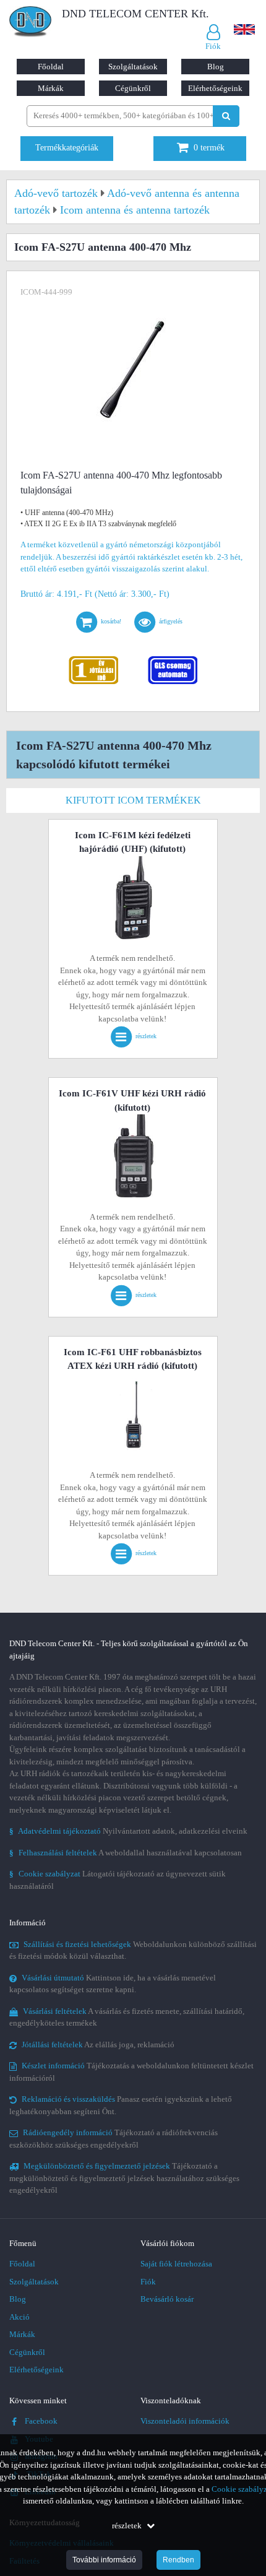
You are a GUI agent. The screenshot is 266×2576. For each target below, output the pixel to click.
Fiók (148, 2282)
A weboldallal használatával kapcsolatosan (126, 1853)
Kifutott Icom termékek (133, 800)
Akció (19, 2317)
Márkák (51, 88)
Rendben (178, 2560)
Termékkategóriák (67, 148)
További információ (104, 2560)
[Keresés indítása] (226, 116)
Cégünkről (133, 88)
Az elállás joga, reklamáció (98, 2045)
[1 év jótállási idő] (94, 659)
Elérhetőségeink (215, 88)
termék (209, 148)
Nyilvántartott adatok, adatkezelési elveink (128, 1831)
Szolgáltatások (133, 67)
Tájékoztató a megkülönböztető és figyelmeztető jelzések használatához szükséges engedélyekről (124, 2178)
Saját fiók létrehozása (176, 2264)
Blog (216, 67)
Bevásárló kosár (167, 2299)
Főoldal (51, 67)
